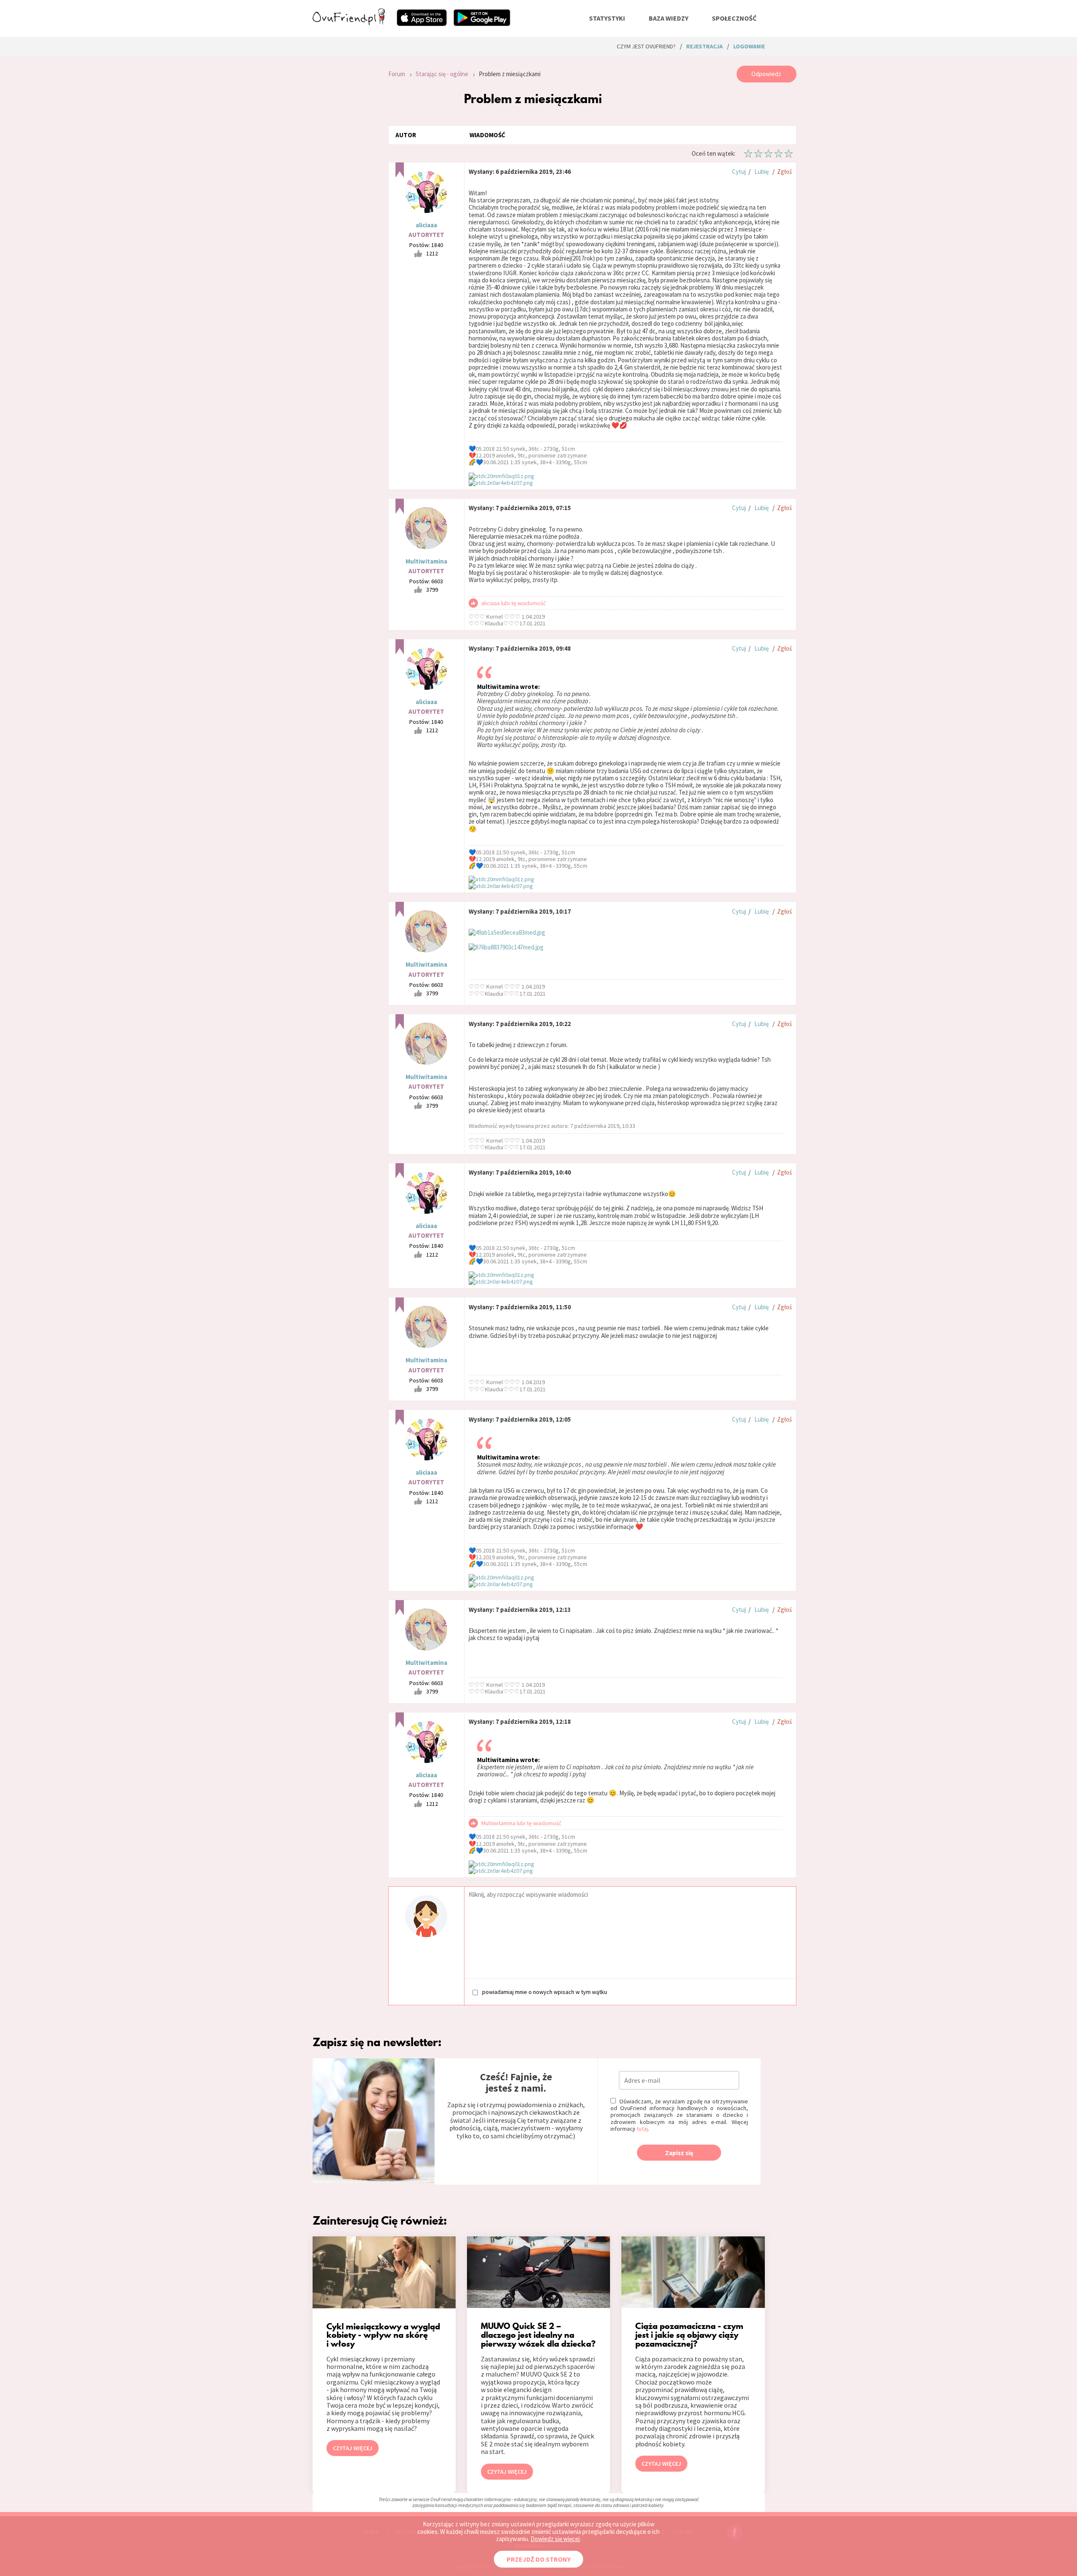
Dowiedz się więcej (555, 2539)
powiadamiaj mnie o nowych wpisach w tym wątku (545, 1992)
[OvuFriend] (349, 23)
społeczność (734, 18)
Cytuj (739, 171)
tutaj (642, 2129)
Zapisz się (679, 2153)
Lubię (761, 171)
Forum (397, 74)
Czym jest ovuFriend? (646, 46)
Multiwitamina (426, 561)
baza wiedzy (668, 18)
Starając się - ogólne (442, 74)
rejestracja (704, 46)
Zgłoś (784, 171)
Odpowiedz (766, 74)
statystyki (607, 18)
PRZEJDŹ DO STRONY (538, 2559)
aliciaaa (426, 225)
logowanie (749, 46)
